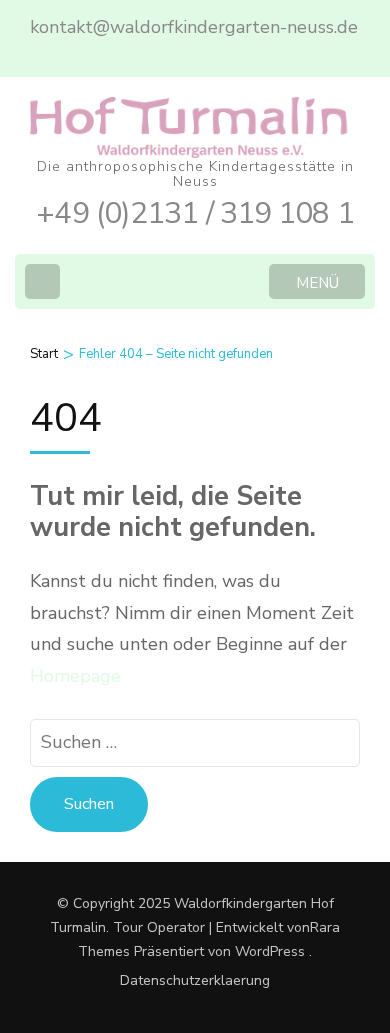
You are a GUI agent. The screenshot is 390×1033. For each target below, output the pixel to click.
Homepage (75, 676)
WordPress (270, 951)
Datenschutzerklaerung (195, 981)
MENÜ (317, 283)
